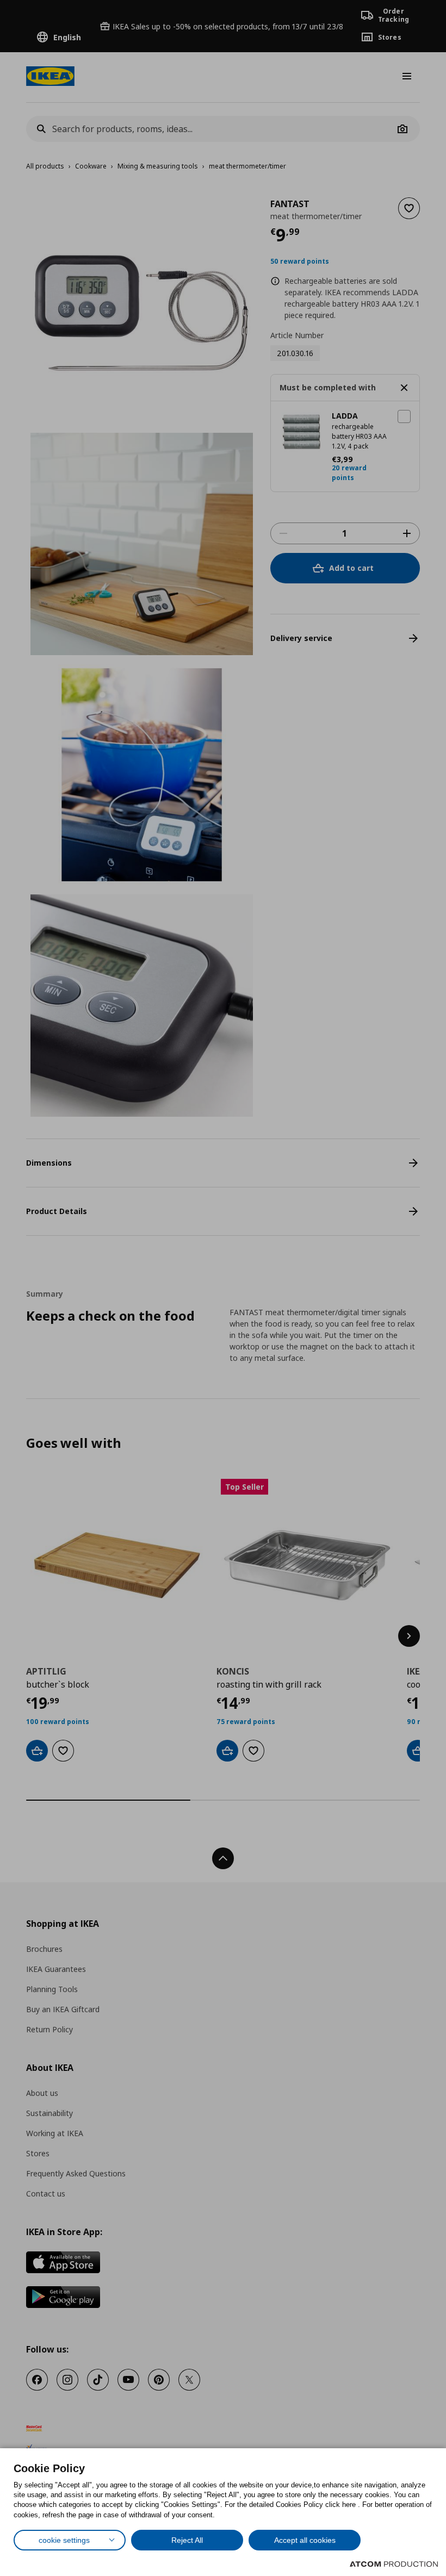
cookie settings (64, 2540)
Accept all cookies (305, 2540)
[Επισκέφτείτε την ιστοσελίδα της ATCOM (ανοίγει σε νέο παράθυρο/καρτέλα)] (394, 2564)
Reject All (187, 2540)
